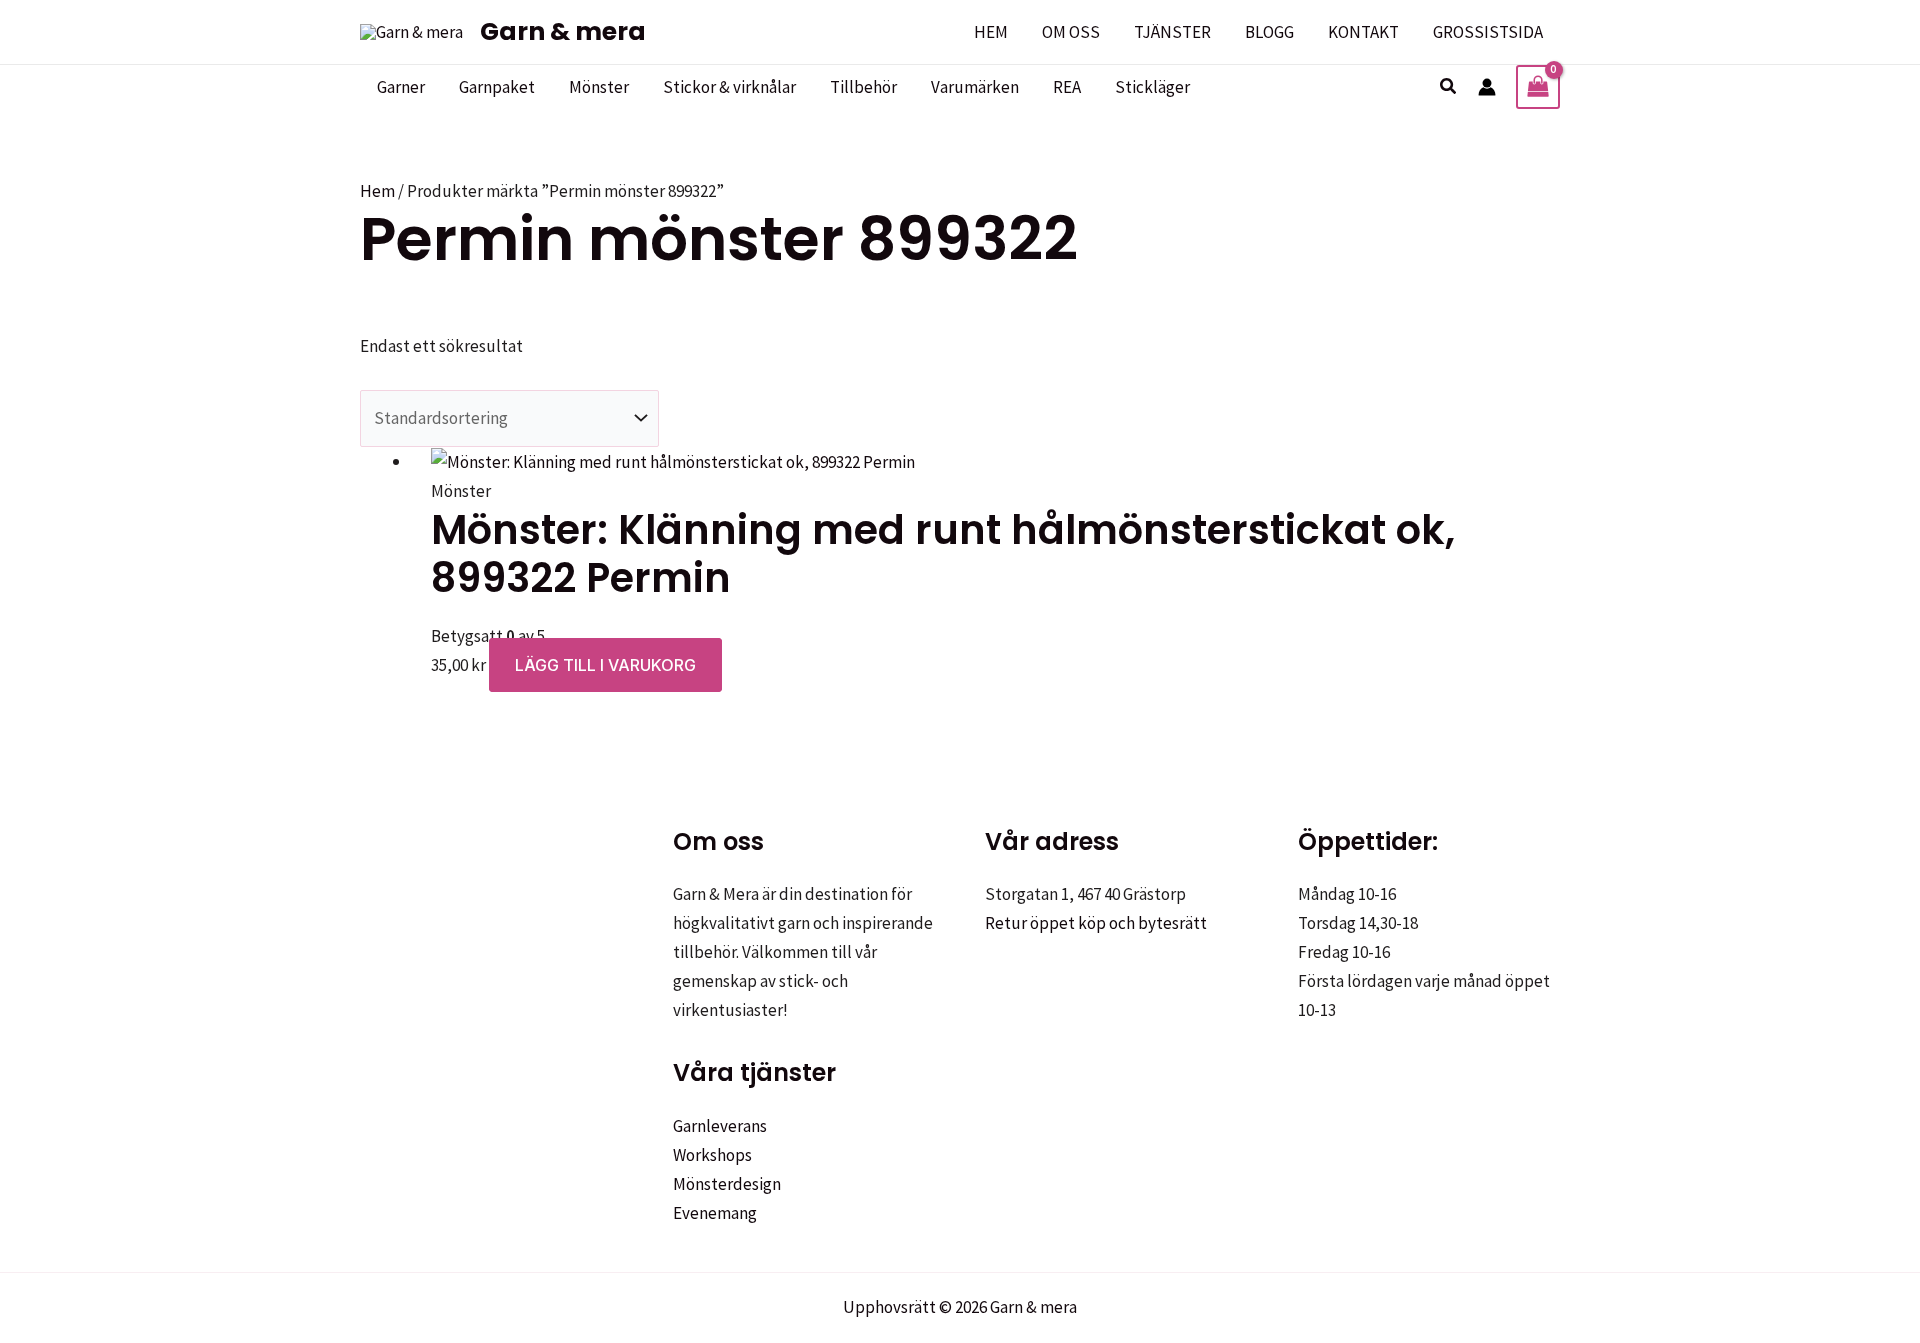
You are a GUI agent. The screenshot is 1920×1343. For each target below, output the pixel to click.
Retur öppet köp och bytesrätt (1096, 923)
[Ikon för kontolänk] (1487, 87)
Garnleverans (720, 1126)
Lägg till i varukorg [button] (605, 665)
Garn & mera (563, 31)
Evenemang (715, 1213)
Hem (377, 191)
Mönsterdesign (727, 1184)
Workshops (712, 1155)
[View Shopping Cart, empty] (1538, 87)
